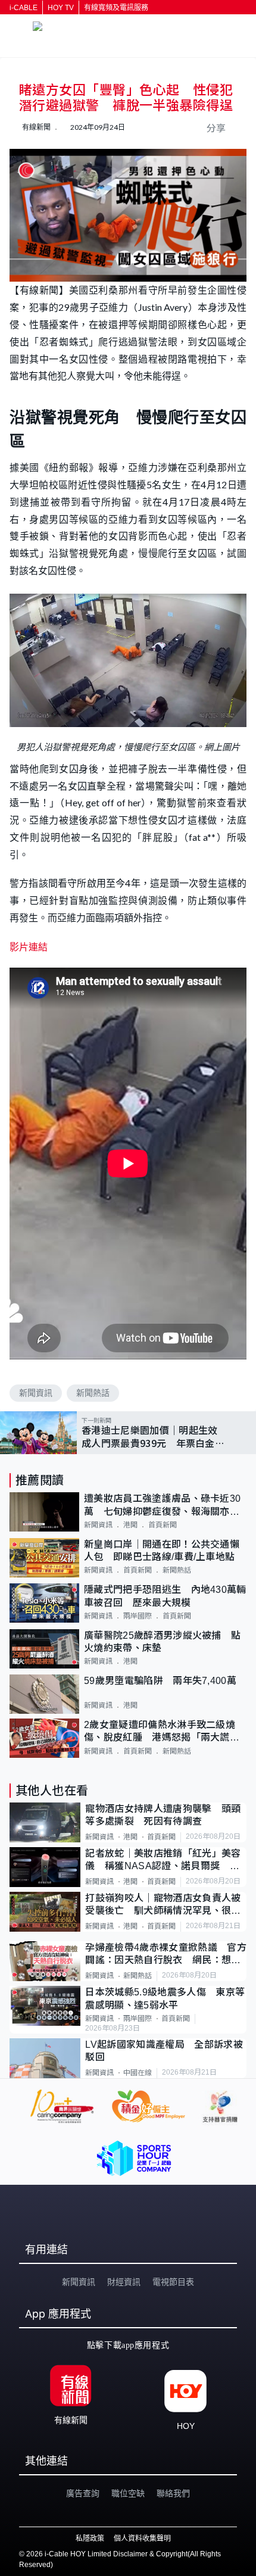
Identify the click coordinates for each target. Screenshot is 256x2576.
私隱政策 (90, 2538)
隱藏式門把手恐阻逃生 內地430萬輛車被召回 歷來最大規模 (165, 1596)
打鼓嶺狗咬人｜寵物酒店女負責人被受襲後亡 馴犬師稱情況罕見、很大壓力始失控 (163, 1905)
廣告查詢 (83, 2493)
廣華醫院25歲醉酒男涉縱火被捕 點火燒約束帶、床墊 (162, 1642)
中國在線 (138, 2073)
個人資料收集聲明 (142, 2538)
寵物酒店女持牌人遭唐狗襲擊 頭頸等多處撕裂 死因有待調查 (163, 1815)
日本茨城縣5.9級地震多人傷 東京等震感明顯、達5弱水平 (165, 1998)
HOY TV (61, 8)
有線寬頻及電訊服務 (116, 8)
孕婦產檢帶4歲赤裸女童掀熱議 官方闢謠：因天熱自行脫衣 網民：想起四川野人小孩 (166, 1955)
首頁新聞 (163, 1525)
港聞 (130, 1525)
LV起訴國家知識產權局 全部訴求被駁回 (164, 2051)
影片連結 (29, 946)
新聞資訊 (36, 1393)
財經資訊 (124, 2282)
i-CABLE (24, 8)
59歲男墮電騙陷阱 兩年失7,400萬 (160, 1681)
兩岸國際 (138, 1616)
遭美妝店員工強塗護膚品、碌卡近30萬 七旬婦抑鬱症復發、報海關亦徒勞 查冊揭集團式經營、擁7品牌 (162, 1506)
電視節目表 (173, 2282)
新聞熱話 (93, 1393)
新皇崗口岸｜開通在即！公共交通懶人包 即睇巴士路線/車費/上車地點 (162, 1551)
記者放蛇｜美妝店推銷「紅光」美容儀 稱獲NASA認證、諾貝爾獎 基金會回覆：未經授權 (163, 1861)
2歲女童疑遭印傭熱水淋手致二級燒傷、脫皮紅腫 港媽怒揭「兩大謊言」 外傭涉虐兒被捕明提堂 (165, 1732)
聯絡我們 (173, 2493)
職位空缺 (128, 2493)
